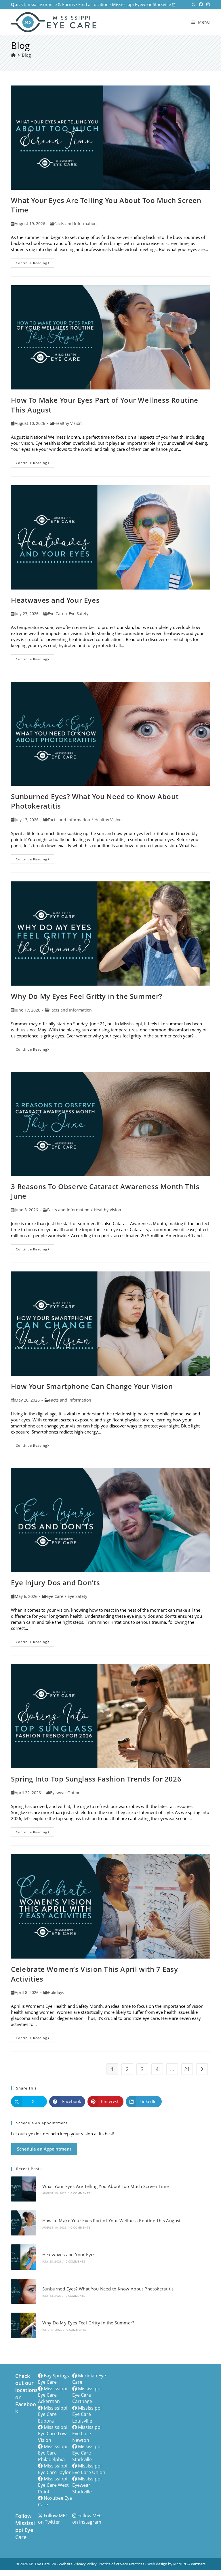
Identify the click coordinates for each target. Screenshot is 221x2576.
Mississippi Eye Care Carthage (87, 2395)
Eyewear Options (66, 1793)
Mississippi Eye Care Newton (87, 2434)
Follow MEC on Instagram (87, 2519)
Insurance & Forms (56, 4)
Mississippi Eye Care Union (89, 2469)
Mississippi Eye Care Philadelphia (53, 2453)
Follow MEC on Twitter (53, 2519)
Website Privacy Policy (78, 2564)
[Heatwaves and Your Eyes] (23, 2257)
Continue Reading (35, 264)
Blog (26, 55)
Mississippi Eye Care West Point (53, 2485)
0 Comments (80, 2193)
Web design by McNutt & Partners (176, 2564)
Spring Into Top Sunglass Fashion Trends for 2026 (96, 1779)
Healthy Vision (68, 423)
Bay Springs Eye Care (54, 2379)
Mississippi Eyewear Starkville (142, 4)
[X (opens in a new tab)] (193, 5)
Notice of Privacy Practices (122, 2564)
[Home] (13, 55)
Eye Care (56, 614)
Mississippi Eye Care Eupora (53, 2414)
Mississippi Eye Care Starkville (87, 2453)
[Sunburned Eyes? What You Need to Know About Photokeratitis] (23, 2291)
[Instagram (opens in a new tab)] (207, 5)
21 (187, 2069)
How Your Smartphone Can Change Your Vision (92, 1386)
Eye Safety (79, 614)
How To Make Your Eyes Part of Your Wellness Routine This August (112, 2221)
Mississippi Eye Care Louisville (87, 2414)
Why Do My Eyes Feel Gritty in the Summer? (87, 996)
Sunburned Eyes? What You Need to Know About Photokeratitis (108, 2289)
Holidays (56, 1992)
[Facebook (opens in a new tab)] (201, 5)
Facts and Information (76, 224)
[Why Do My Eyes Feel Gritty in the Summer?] (23, 2325)
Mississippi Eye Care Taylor (54, 2469)
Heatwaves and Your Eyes (55, 600)
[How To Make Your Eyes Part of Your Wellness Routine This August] (23, 2223)
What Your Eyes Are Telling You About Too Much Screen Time (106, 2186)
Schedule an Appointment (44, 2149)
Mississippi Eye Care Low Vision (53, 2434)
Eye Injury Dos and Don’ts (55, 1582)
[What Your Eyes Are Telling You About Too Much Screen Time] (23, 2189)
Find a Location (93, 4)
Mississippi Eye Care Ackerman (53, 2395)
